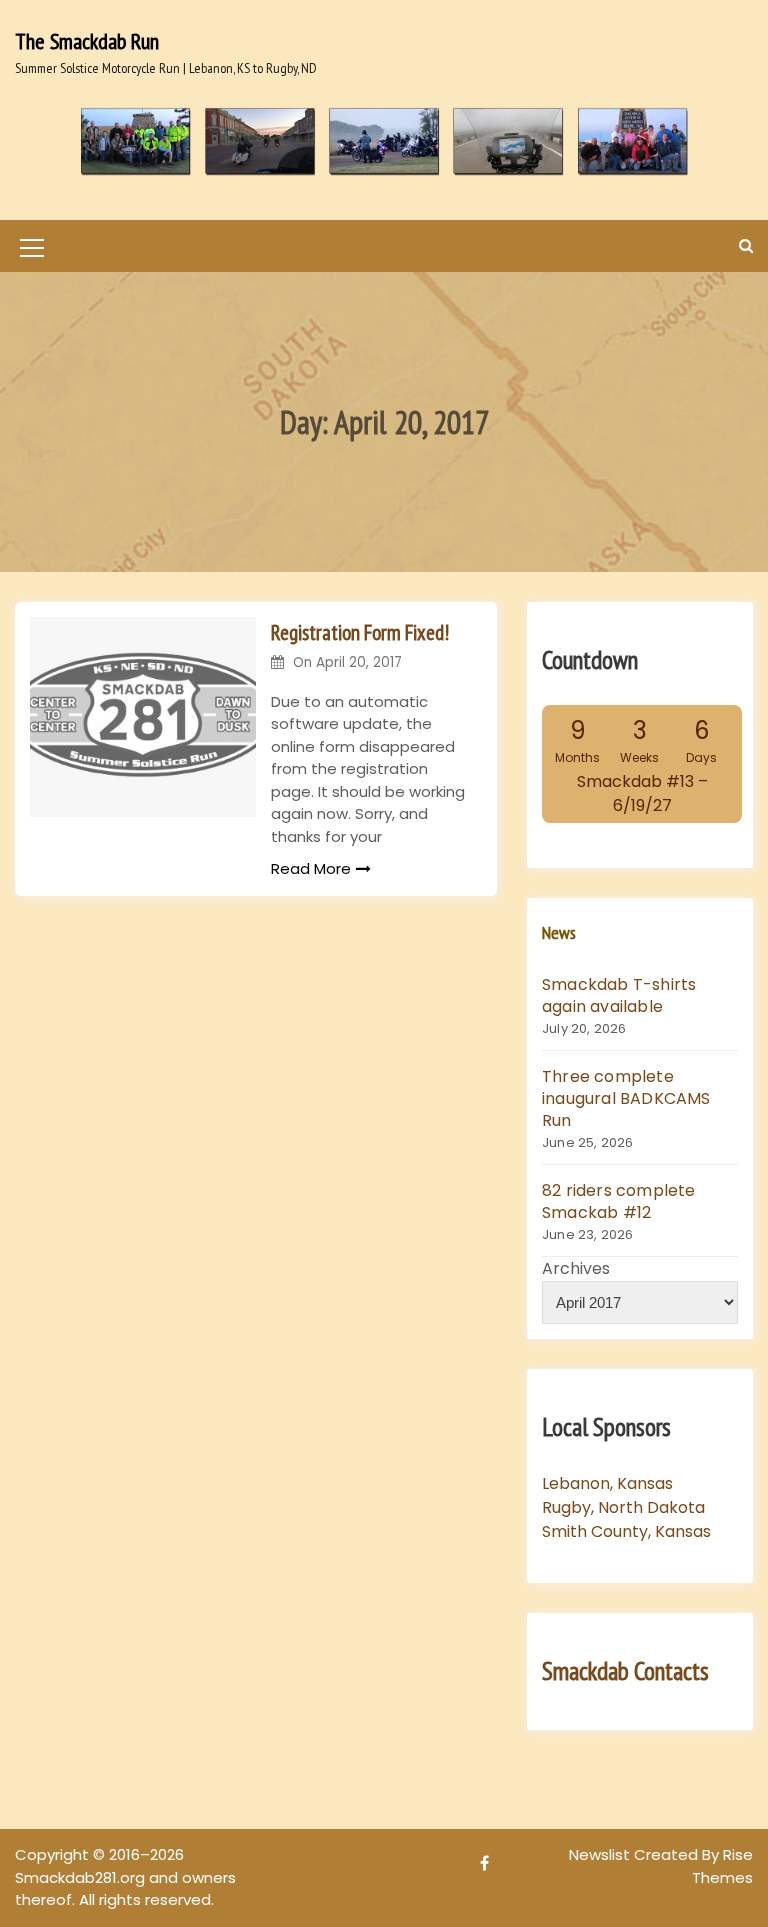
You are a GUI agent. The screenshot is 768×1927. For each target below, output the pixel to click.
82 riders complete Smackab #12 (619, 1201)
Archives (576, 1268)
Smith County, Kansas (626, 1531)
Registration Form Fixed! (360, 632)
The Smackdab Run (87, 41)
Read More (311, 868)
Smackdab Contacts (625, 1671)
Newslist (601, 1854)
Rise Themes (722, 1866)
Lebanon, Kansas (607, 1483)
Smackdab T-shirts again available (619, 995)
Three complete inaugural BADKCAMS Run (626, 1098)
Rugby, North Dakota (623, 1507)
